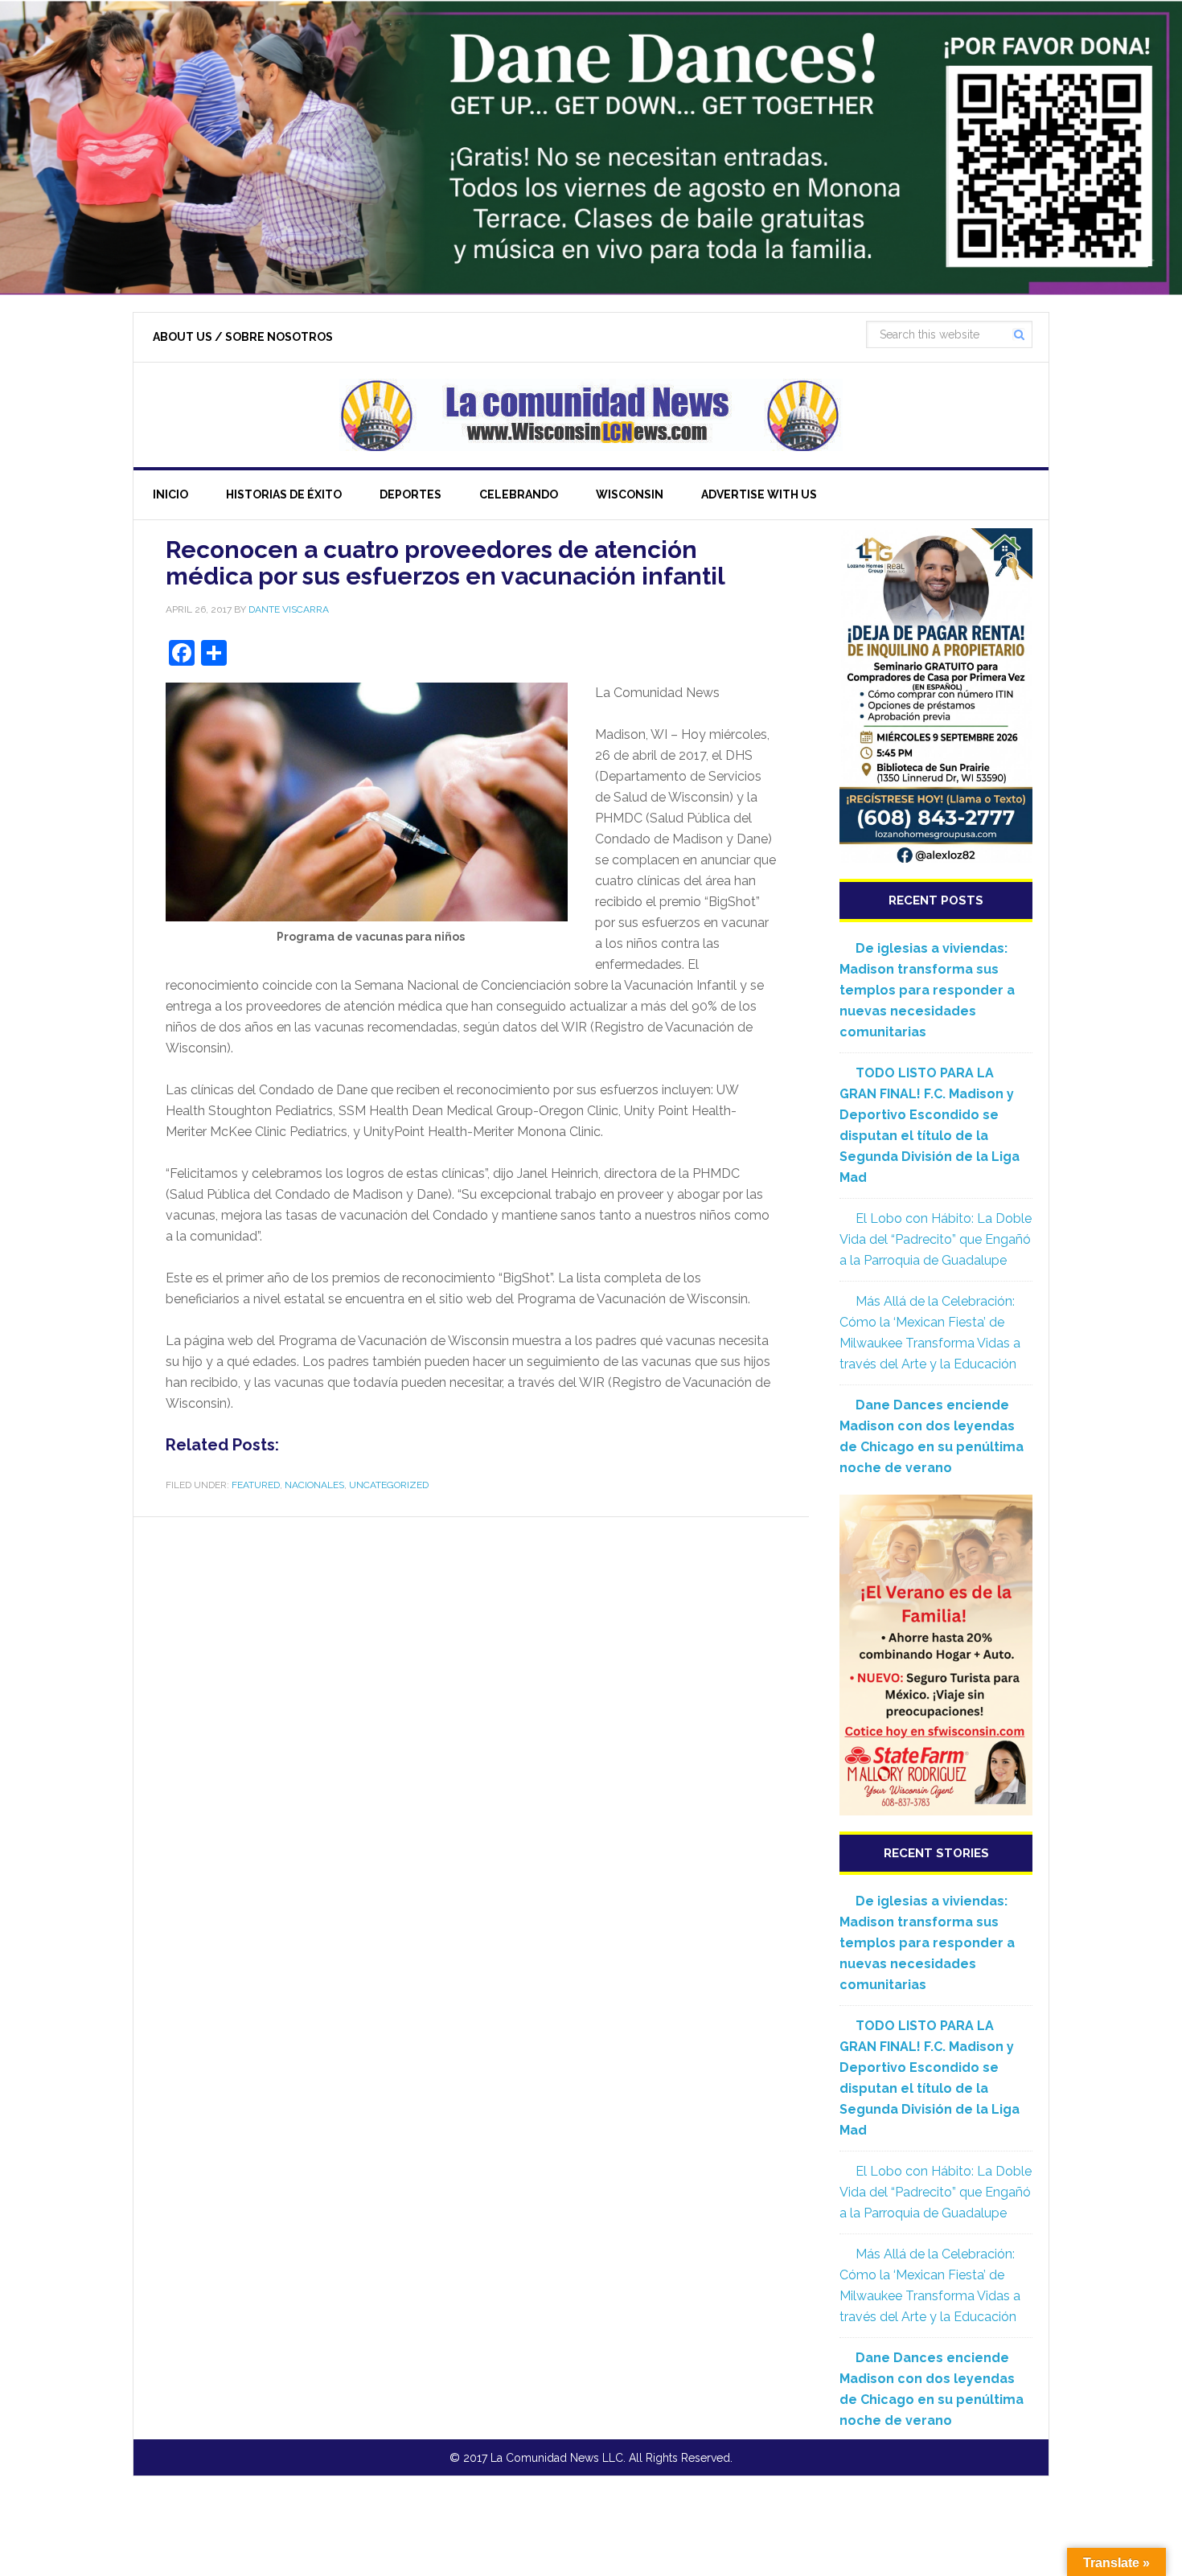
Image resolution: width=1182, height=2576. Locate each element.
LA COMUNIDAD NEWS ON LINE (591, 415)
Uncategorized (389, 1485)
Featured (256, 1485)
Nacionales (314, 1485)
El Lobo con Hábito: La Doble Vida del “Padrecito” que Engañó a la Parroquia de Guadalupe (936, 1239)
